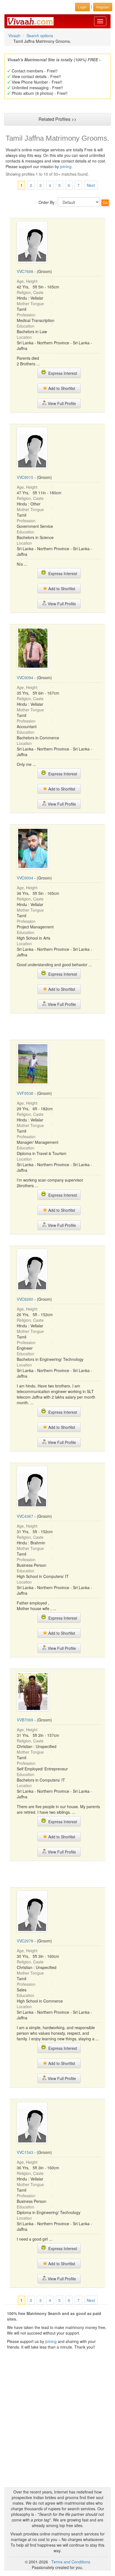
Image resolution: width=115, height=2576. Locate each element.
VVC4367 (25, 1516)
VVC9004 (25, 878)
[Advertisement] (57, 1026)
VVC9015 (25, 477)
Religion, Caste (30, 292)
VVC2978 (25, 1941)
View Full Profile (61, 403)
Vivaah (14, 36)
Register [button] (103, 7)
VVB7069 (25, 1720)
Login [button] (82, 7)
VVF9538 (25, 1093)
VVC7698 (25, 271)
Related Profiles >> (57, 119)
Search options (40, 36)
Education (26, 326)
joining (66, 166)
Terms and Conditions (71, 2562)
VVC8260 (25, 1299)
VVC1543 (25, 2152)
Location (24, 337)
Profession (26, 315)
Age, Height (27, 281)
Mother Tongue (30, 304)
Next (91, 185)
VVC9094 (25, 677)
